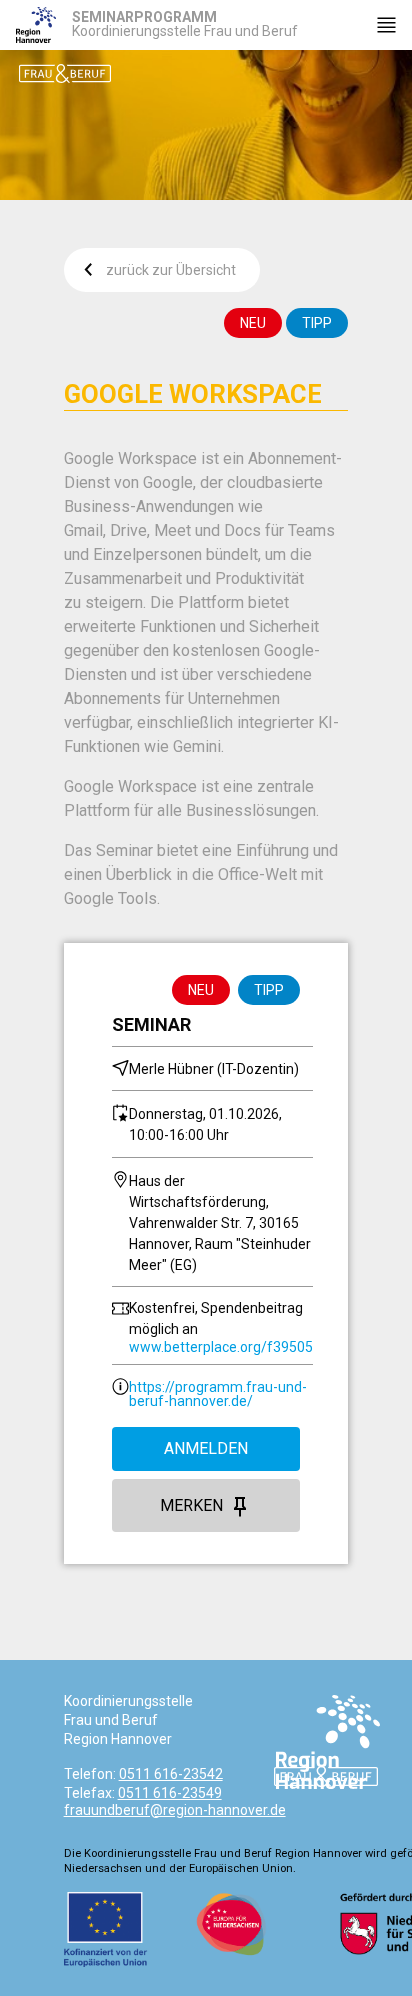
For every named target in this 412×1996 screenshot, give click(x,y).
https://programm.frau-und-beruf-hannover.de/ (218, 1394)
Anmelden (206, 1448)
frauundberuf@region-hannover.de (175, 1810)
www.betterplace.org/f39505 (221, 1347)
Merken (191, 1505)
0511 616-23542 (171, 1774)
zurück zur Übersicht (171, 270)
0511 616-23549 (170, 1793)
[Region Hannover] (36, 25)
